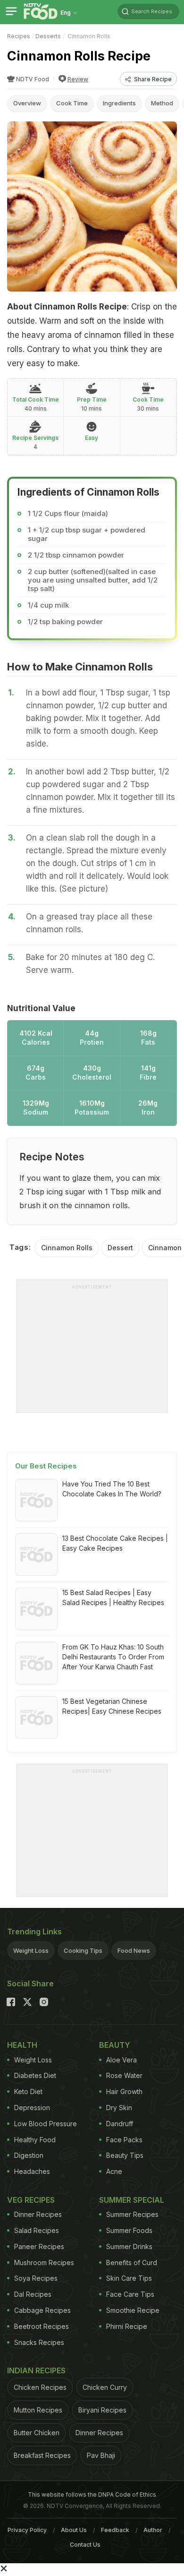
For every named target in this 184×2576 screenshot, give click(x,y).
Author (153, 2530)
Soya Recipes (36, 2278)
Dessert (120, 1248)
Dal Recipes (33, 2294)
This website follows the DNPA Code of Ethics (92, 2494)
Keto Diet (28, 2091)
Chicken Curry (105, 2387)
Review (78, 79)
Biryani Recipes (102, 2410)
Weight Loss (31, 1950)
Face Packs (124, 2140)
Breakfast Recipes (42, 2455)
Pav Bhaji (101, 2455)
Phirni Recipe (127, 2326)
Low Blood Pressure (46, 2124)
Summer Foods (129, 2230)
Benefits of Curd (132, 2263)
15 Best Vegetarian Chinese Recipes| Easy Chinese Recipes (112, 1706)
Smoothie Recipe (133, 2310)
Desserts (48, 36)
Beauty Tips (125, 2155)
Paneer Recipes (39, 2246)
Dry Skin (119, 2108)
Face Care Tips (130, 2294)
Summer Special (132, 2200)
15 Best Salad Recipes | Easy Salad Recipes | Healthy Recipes (113, 1597)
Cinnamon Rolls (67, 1248)
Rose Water (124, 2075)
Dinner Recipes (38, 2214)
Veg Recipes (31, 2200)
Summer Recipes (132, 2214)
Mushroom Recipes (44, 2263)
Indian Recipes (36, 2370)
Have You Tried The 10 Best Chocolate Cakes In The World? (112, 1489)
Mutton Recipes (38, 2410)
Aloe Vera (121, 2060)
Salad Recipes (37, 2230)
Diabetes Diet (35, 2075)
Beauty (115, 2045)
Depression (32, 2108)
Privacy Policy (27, 2530)
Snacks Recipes (39, 2342)
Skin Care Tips (129, 2278)
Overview (27, 103)
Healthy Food (35, 2140)
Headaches (32, 2171)
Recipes (19, 36)
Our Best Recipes (46, 1466)
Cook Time (72, 103)
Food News (134, 1950)
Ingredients (119, 103)
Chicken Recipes (40, 2387)
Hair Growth (124, 2091)
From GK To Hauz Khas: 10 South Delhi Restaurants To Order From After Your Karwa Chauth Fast (113, 1657)
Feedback (115, 2530)
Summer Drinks (129, 2246)
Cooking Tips (83, 1950)
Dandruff (120, 2124)
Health (22, 2045)
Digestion (29, 2155)
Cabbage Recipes (42, 2310)
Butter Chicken (37, 2433)
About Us (74, 2530)
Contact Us (85, 2545)
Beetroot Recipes (42, 2326)
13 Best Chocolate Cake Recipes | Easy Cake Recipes (115, 1543)
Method (162, 103)
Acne (114, 2171)
